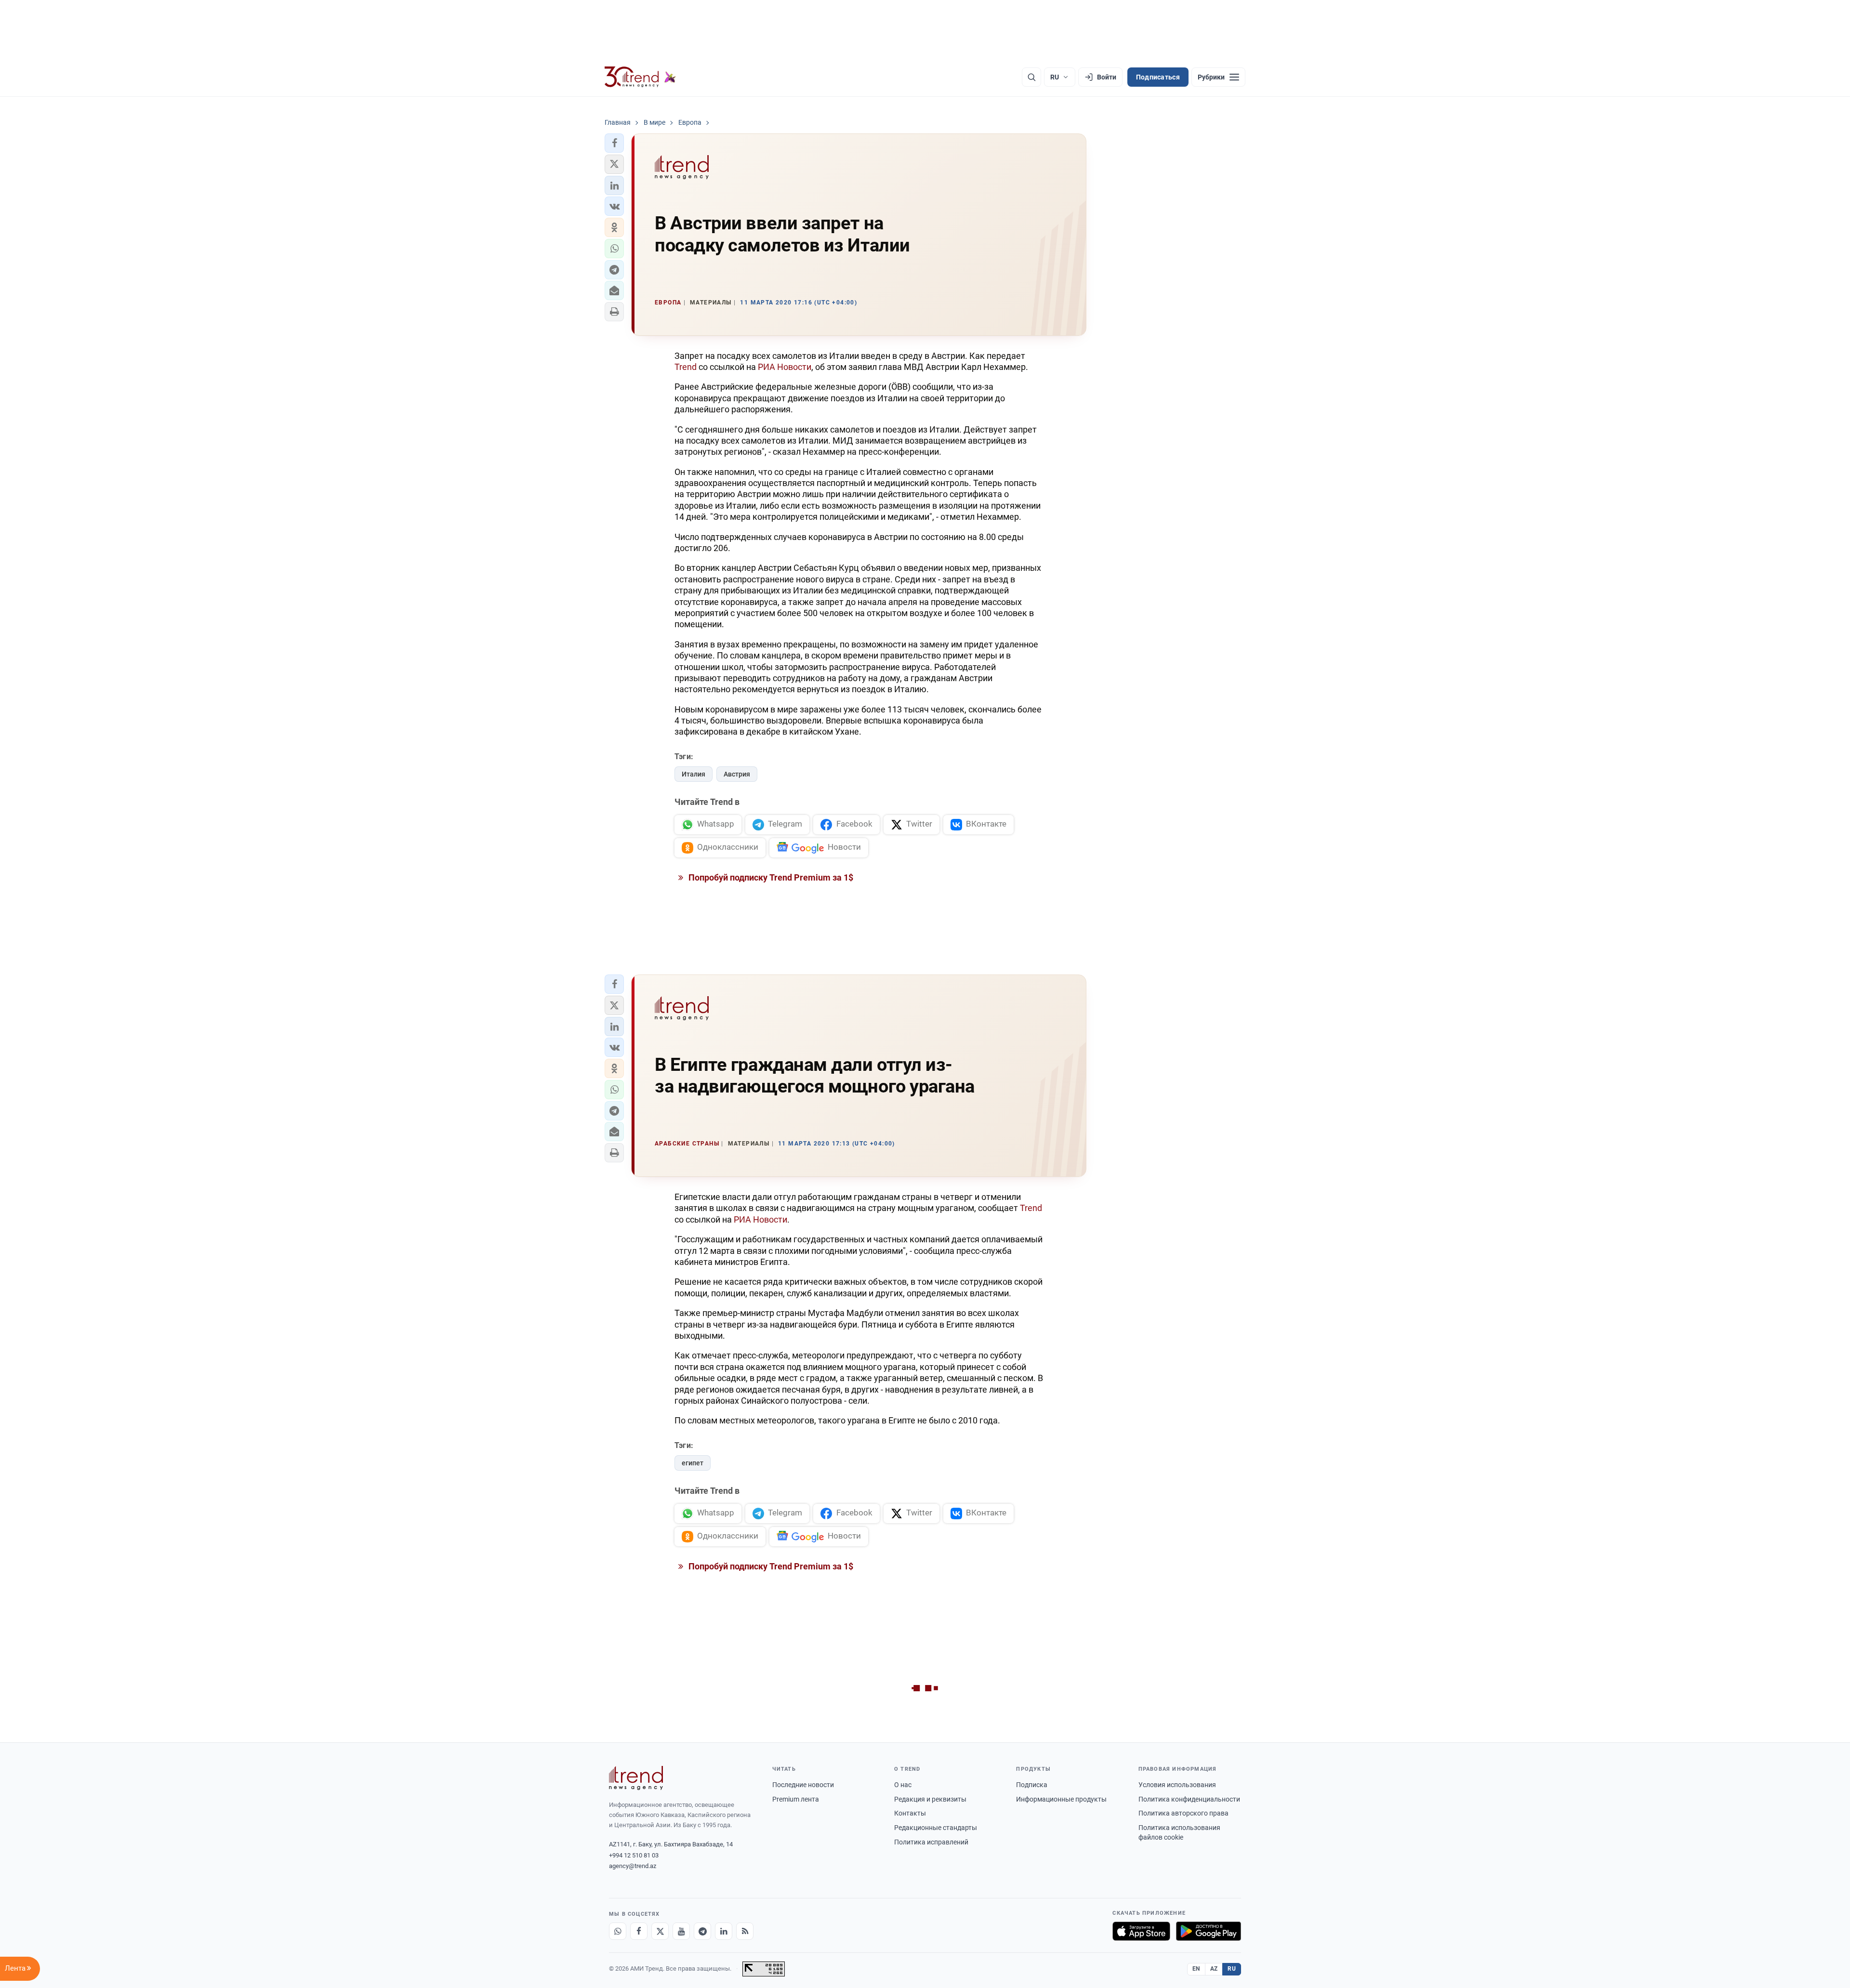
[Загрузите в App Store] (1141, 1931)
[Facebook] (639, 1931)
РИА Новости (785, 367)
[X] (660, 1931)
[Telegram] (702, 1931)
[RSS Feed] (745, 1931)
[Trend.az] (640, 77)
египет (693, 1463)
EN (1196, 1969)
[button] (614, 143)
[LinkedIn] (724, 1931)
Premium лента (796, 1799)
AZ (1214, 1969)
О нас (903, 1785)
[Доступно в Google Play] (1209, 1931)
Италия (694, 774)
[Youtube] (681, 1931)
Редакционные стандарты (936, 1828)
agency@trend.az (633, 1866)
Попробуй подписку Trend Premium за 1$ (770, 877)
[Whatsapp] (618, 1931)
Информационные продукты (1061, 1799)
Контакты (910, 1813)
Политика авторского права (1183, 1813)
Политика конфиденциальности (1189, 1799)
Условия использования (1177, 1785)
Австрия (737, 774)
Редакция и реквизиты (930, 1799)
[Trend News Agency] (636, 1778)
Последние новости (803, 1785)
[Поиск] (1031, 77)
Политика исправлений (931, 1842)
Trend (686, 367)
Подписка (1032, 1785)
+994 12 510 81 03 (634, 1855)
